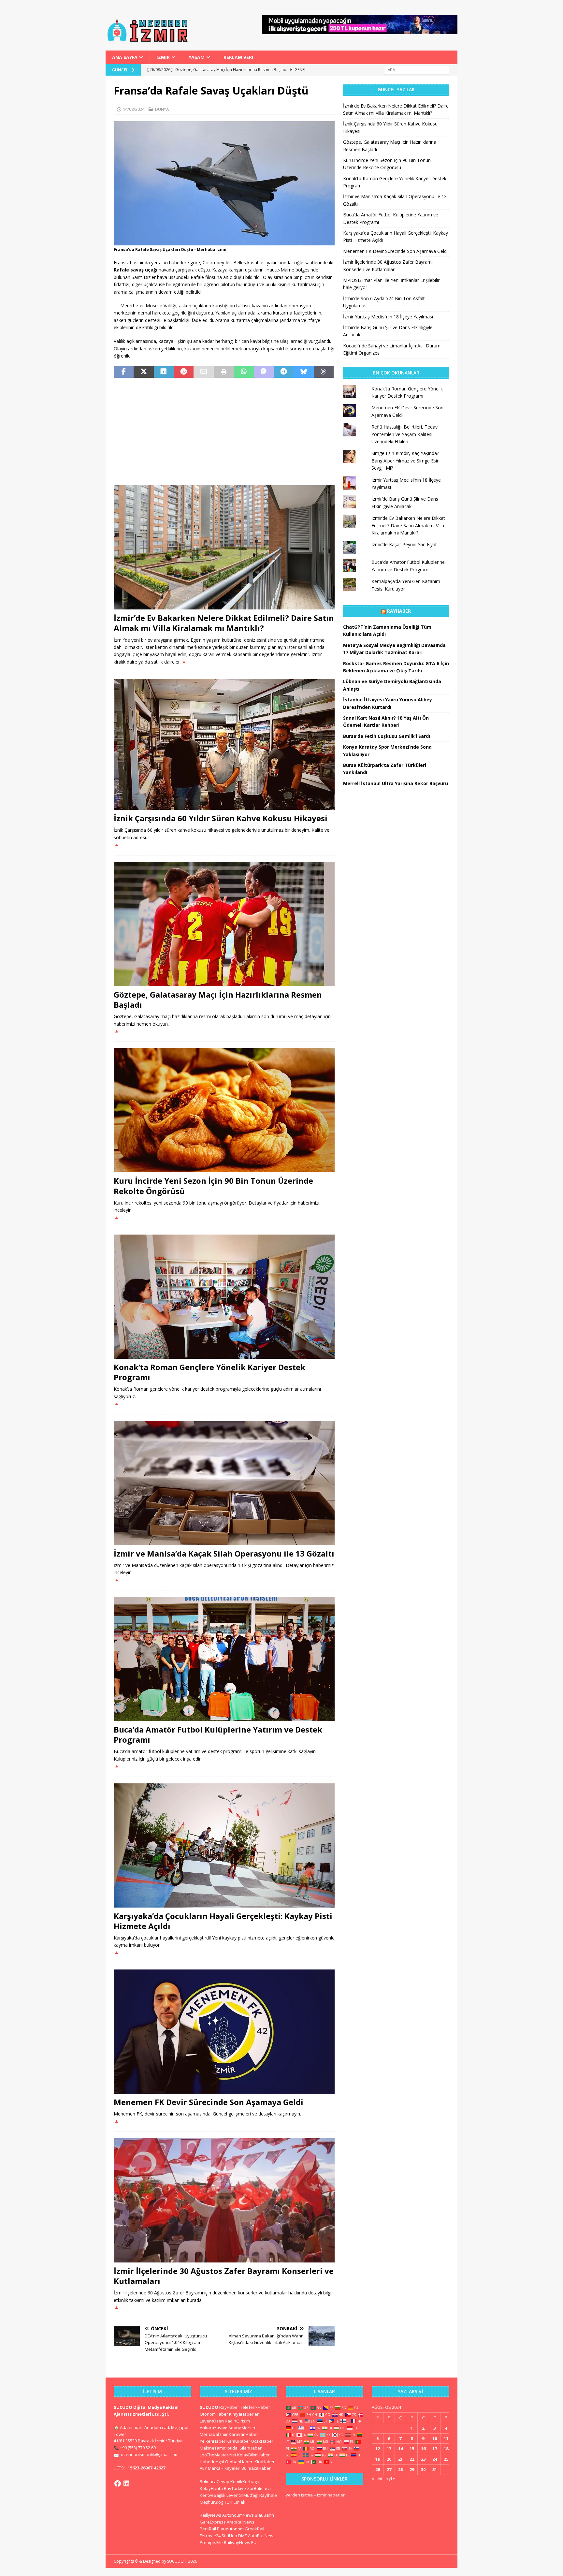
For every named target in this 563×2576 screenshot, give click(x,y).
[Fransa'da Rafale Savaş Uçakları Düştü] (224, 242)
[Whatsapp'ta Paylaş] (244, 372)
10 (435, 2438)
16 (423, 2449)
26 (378, 2469)
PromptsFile (211, 2542)
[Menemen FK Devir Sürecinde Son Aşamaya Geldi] (224, 2032)
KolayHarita (211, 2488)
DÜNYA (162, 109)
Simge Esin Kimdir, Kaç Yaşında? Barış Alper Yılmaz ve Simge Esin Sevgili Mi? (405, 461)
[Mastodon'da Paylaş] (264, 372)
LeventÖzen (212, 2421)
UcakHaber (262, 2441)
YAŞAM (197, 57)
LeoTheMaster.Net (218, 2455)
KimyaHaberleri (244, 2414)
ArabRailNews (241, 2522)
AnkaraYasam (214, 2428)
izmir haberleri (331, 2495)
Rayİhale (268, 2495)
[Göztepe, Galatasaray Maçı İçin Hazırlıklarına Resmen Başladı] (224, 924)
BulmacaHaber (256, 2468)
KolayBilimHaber (253, 2455)
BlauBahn (264, 2515)
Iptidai (232, 2448)
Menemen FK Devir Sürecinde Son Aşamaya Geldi (209, 2102)
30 (423, 2469)
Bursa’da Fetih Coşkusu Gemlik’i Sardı (387, 736)
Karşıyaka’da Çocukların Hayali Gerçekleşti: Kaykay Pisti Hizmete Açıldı (223, 1921)
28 (400, 2469)
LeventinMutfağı (242, 2495)
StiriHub (229, 2536)
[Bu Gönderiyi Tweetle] (144, 372)
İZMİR (163, 57)
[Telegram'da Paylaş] (284, 372)
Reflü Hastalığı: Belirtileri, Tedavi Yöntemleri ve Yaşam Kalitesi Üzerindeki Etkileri (405, 434)
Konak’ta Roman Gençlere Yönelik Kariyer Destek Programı (209, 1372)
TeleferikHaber (255, 2407)
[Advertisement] (224, 432)
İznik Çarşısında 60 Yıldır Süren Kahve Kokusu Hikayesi (221, 818)
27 (389, 2469)
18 (446, 2449)
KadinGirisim (237, 2421)
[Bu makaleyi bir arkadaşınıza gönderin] (203, 372)
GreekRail (254, 2529)
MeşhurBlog (211, 2502)
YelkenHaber (213, 2441)
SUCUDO (209, 2407)
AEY (203, 2468)
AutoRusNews (262, 2536)
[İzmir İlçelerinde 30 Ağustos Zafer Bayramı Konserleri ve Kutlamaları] (224, 2200)
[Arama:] (417, 70)
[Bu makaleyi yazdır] (224, 372)
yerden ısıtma (299, 2495)
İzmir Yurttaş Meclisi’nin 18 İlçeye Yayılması (388, 317)
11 (446, 2438)
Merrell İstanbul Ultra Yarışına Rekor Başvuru (396, 783)
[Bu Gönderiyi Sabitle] (184, 372)
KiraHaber (265, 2462)
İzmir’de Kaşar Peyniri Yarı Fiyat (404, 544)
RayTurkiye (235, 2488)
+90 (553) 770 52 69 (138, 2448)
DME (243, 2536)
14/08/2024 (134, 109)
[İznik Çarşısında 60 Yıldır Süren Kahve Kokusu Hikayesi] (224, 744)
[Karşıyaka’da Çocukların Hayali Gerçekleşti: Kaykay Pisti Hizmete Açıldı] (224, 1845)
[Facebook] (118, 2483)
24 (435, 2459)
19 (378, 2459)
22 (412, 2459)
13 (389, 2449)
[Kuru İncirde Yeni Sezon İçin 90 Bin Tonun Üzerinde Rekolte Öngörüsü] (224, 1110)
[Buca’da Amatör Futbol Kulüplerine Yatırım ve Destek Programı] (224, 1659)
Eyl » (391, 2478)
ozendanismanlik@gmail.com (150, 2454)
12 (378, 2449)
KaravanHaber (243, 2434)
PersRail (208, 2529)
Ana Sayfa (125, 57)
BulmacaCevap (215, 2481)
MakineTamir (213, 2448)
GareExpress (213, 2522)
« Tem (378, 2478)
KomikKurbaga (245, 2481)
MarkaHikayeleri (224, 2468)
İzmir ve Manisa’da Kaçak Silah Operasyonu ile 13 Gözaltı (224, 1553)
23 (423, 2459)
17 (435, 2449)
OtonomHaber (214, 2414)
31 (435, 2469)
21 (400, 2459)
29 (412, 2469)
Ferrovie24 (210, 2536)
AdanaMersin (242, 2428)
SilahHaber (251, 2448)
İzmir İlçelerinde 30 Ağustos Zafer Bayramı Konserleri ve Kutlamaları (224, 2276)
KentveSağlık (213, 2495)
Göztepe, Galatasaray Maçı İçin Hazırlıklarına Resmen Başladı (218, 1000)
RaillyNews (210, 2515)
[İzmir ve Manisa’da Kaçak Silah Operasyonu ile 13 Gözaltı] (224, 1483)
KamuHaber (238, 2441)
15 (412, 2449)
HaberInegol (212, 2462)
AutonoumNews (238, 2515)
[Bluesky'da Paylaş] (303, 372)
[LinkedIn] (126, 2483)
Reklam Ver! (238, 57)
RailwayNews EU (240, 2542)
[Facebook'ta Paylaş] (124, 372)
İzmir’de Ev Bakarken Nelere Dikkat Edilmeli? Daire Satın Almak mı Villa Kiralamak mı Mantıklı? (224, 623)
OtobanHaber (239, 2462)
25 (446, 2459)
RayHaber (399, 611)
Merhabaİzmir (214, 2434)
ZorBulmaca (259, 2488)
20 (389, 2459)
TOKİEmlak (235, 2502)
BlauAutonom (230, 2529)
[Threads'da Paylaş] (324, 372)
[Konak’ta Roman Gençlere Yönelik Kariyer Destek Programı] (224, 1297)
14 (400, 2449)
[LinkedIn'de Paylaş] (164, 372)
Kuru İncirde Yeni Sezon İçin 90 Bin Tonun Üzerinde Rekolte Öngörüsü (213, 1186)
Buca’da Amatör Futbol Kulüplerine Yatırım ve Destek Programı (218, 1734)
